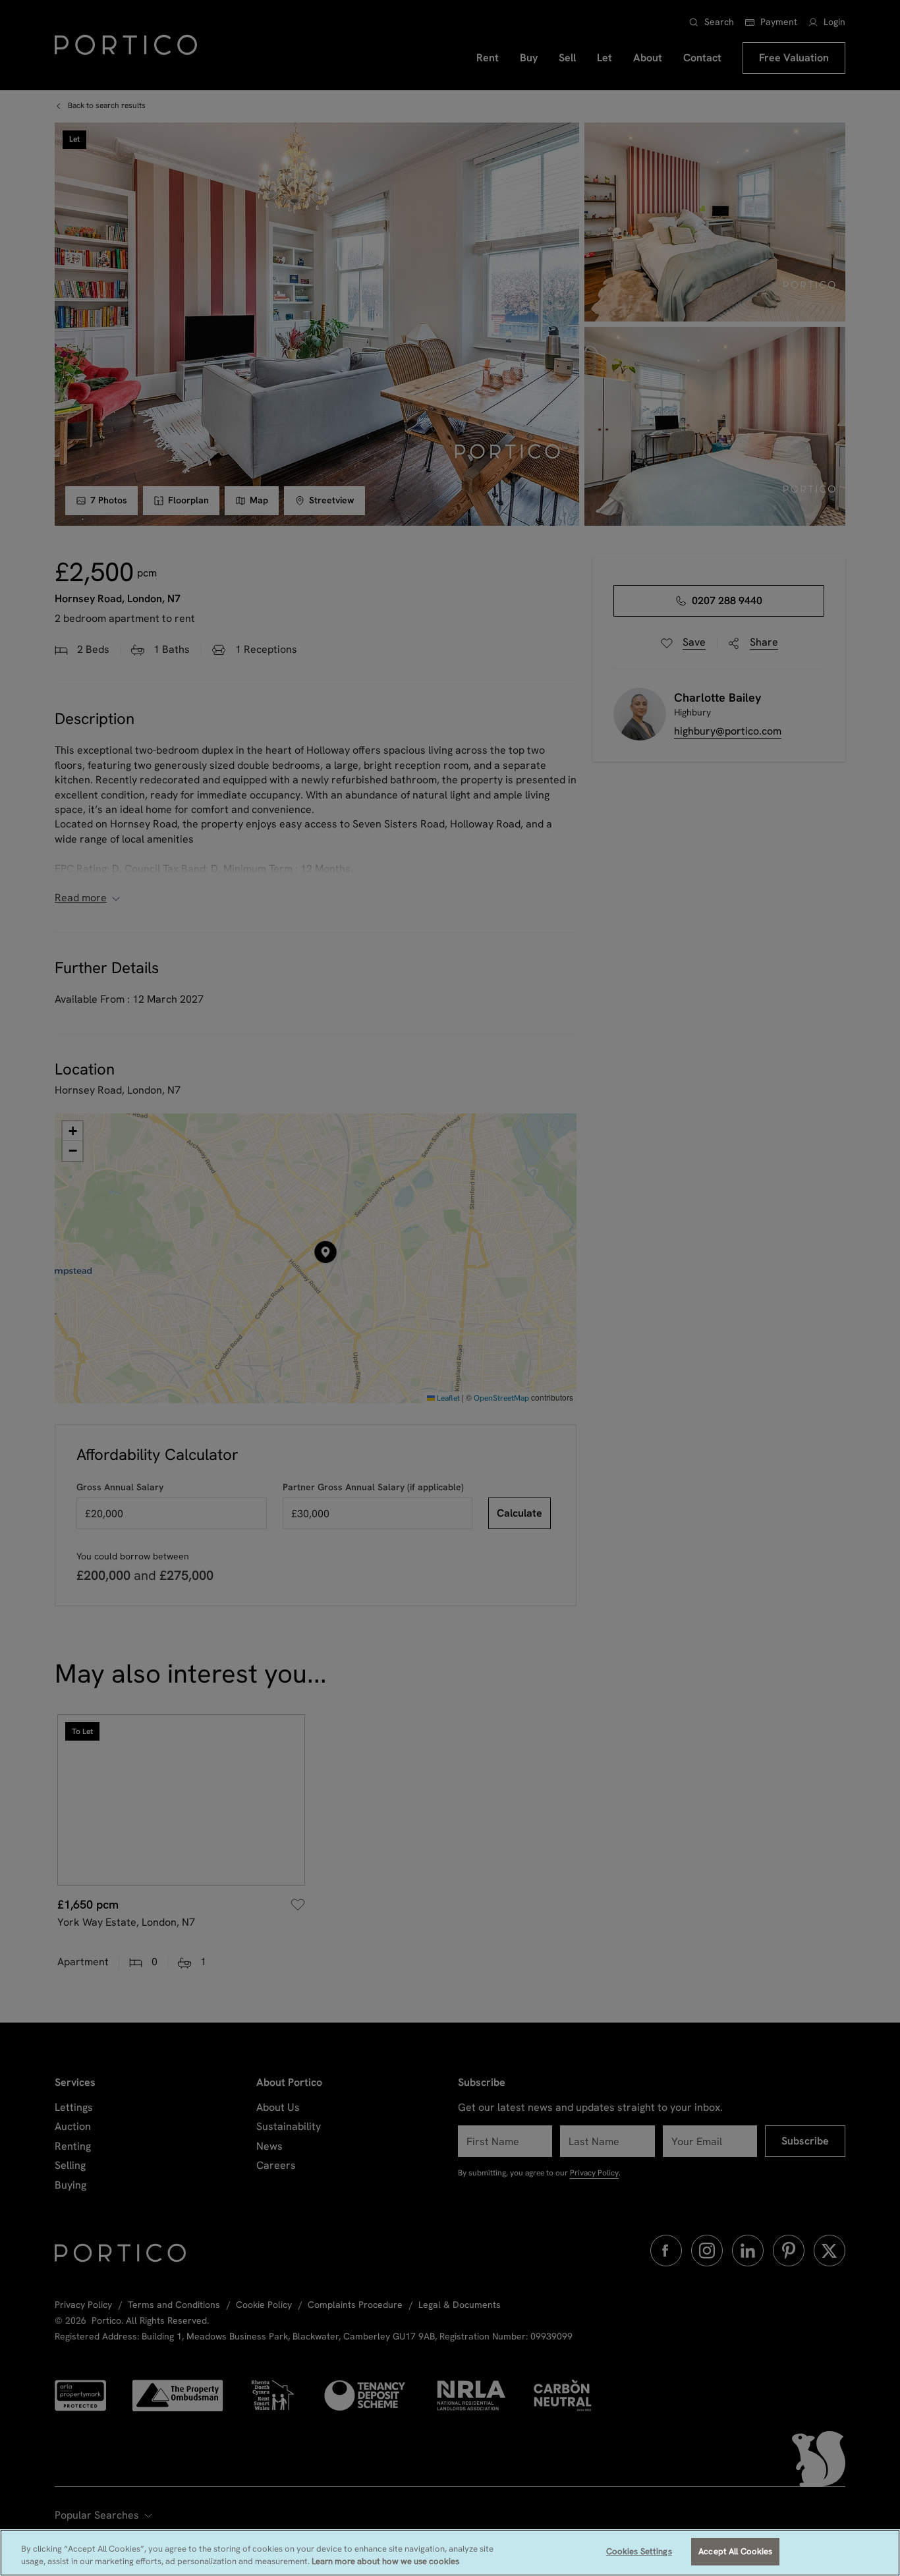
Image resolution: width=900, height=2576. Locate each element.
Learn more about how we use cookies (385, 2562)
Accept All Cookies (735, 2551)
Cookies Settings (639, 2551)
